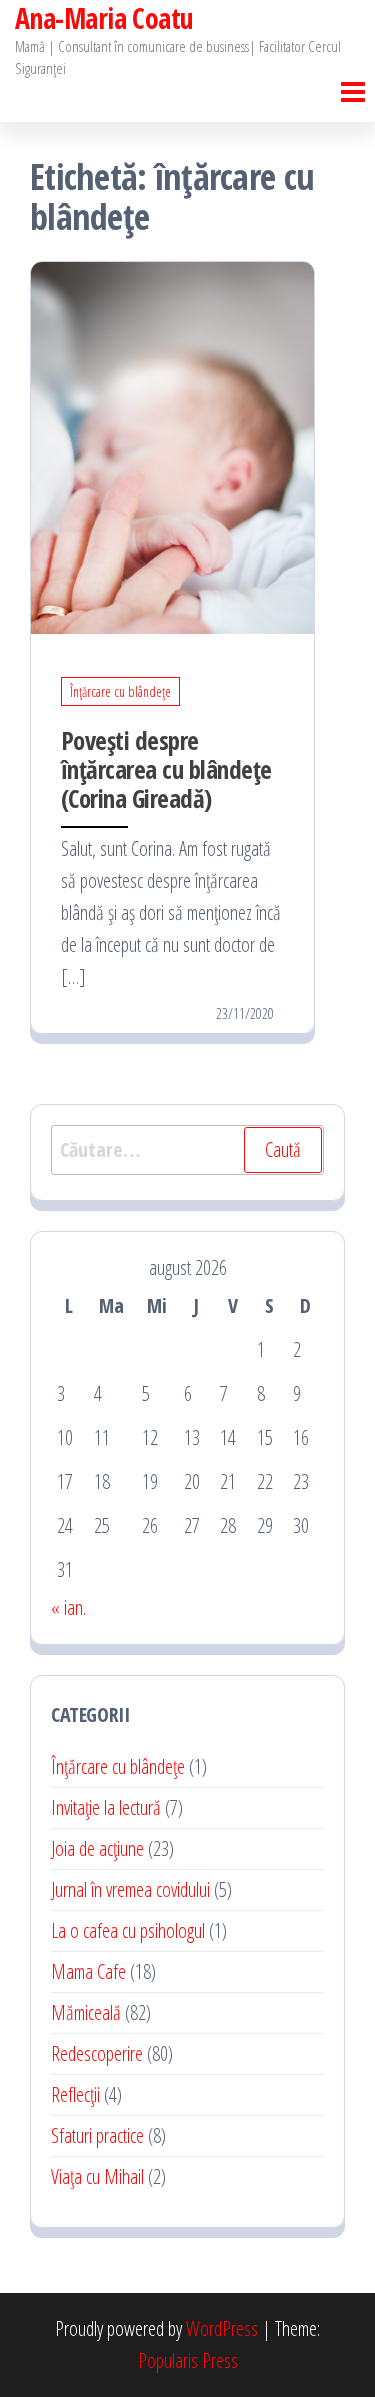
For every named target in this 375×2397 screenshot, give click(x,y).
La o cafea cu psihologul (128, 1930)
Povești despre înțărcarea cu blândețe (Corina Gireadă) (166, 769)
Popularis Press (188, 2360)
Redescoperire (97, 2053)
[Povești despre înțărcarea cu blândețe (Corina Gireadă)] (172, 445)
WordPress (222, 2328)
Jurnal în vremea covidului (130, 1889)
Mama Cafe (88, 1971)
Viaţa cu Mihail (97, 2176)
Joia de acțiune (97, 1848)
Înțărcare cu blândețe (120, 691)
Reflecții (75, 2094)
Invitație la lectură (106, 1807)
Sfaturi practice (97, 2135)
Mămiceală (86, 2012)
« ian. (68, 1607)
